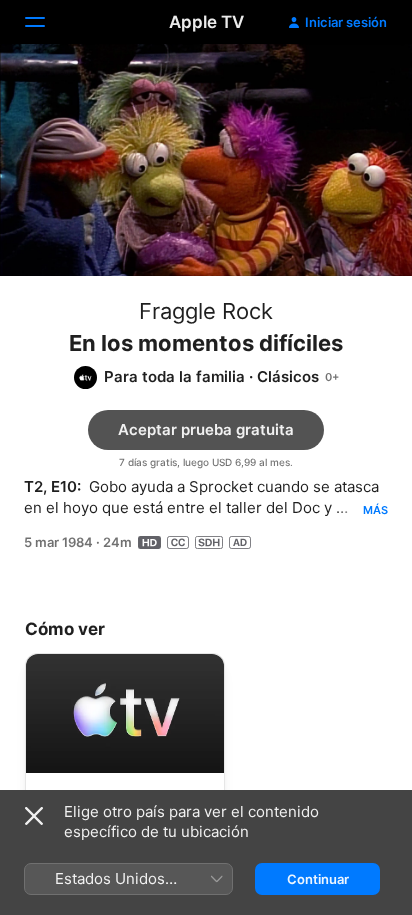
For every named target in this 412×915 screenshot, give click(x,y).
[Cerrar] (34, 816)
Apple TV (206, 22)
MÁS (375, 510)
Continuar (318, 879)
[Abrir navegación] (47, 22)
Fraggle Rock (206, 311)
